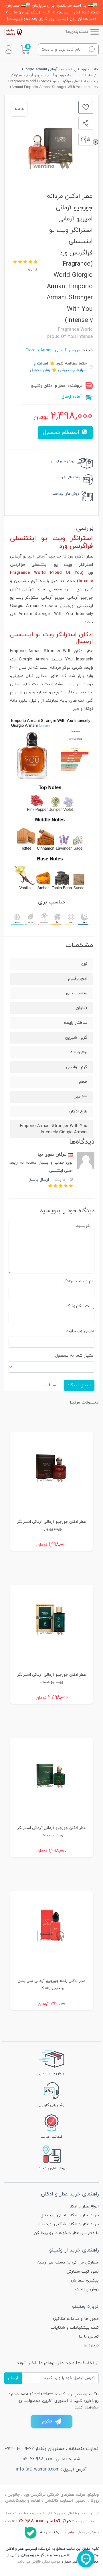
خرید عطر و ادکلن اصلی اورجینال (70, 2215)
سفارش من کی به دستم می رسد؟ (68, 2263)
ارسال (13, 2378)
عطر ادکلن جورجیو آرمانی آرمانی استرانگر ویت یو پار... (51, 1525)
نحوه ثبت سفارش (83, 2272)
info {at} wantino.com (38, 2469)
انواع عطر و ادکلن (83, 2206)
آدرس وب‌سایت (80, 1331)
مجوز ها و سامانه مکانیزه (76, 2319)
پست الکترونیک (80, 1306)
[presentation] (96, 142)
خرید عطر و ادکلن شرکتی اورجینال (68, 2224)
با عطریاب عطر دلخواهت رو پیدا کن (66, 2233)
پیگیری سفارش (85, 2281)
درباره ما (91, 2345)
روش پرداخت (87, 2289)
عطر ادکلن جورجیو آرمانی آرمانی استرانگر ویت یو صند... (51, 1678)
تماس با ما (89, 2337)
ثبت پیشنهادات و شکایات (75, 2328)
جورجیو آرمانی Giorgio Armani (53, 350)
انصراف (53, 1385)
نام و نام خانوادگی (78, 1281)
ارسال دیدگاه (79, 1385)
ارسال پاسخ (39, 1180)
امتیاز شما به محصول (75, 1356)
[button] (25, 49)
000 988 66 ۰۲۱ (38, 2459)
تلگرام (47, 2421)
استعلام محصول (62, 432)
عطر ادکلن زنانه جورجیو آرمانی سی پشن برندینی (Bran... (51, 1984)
